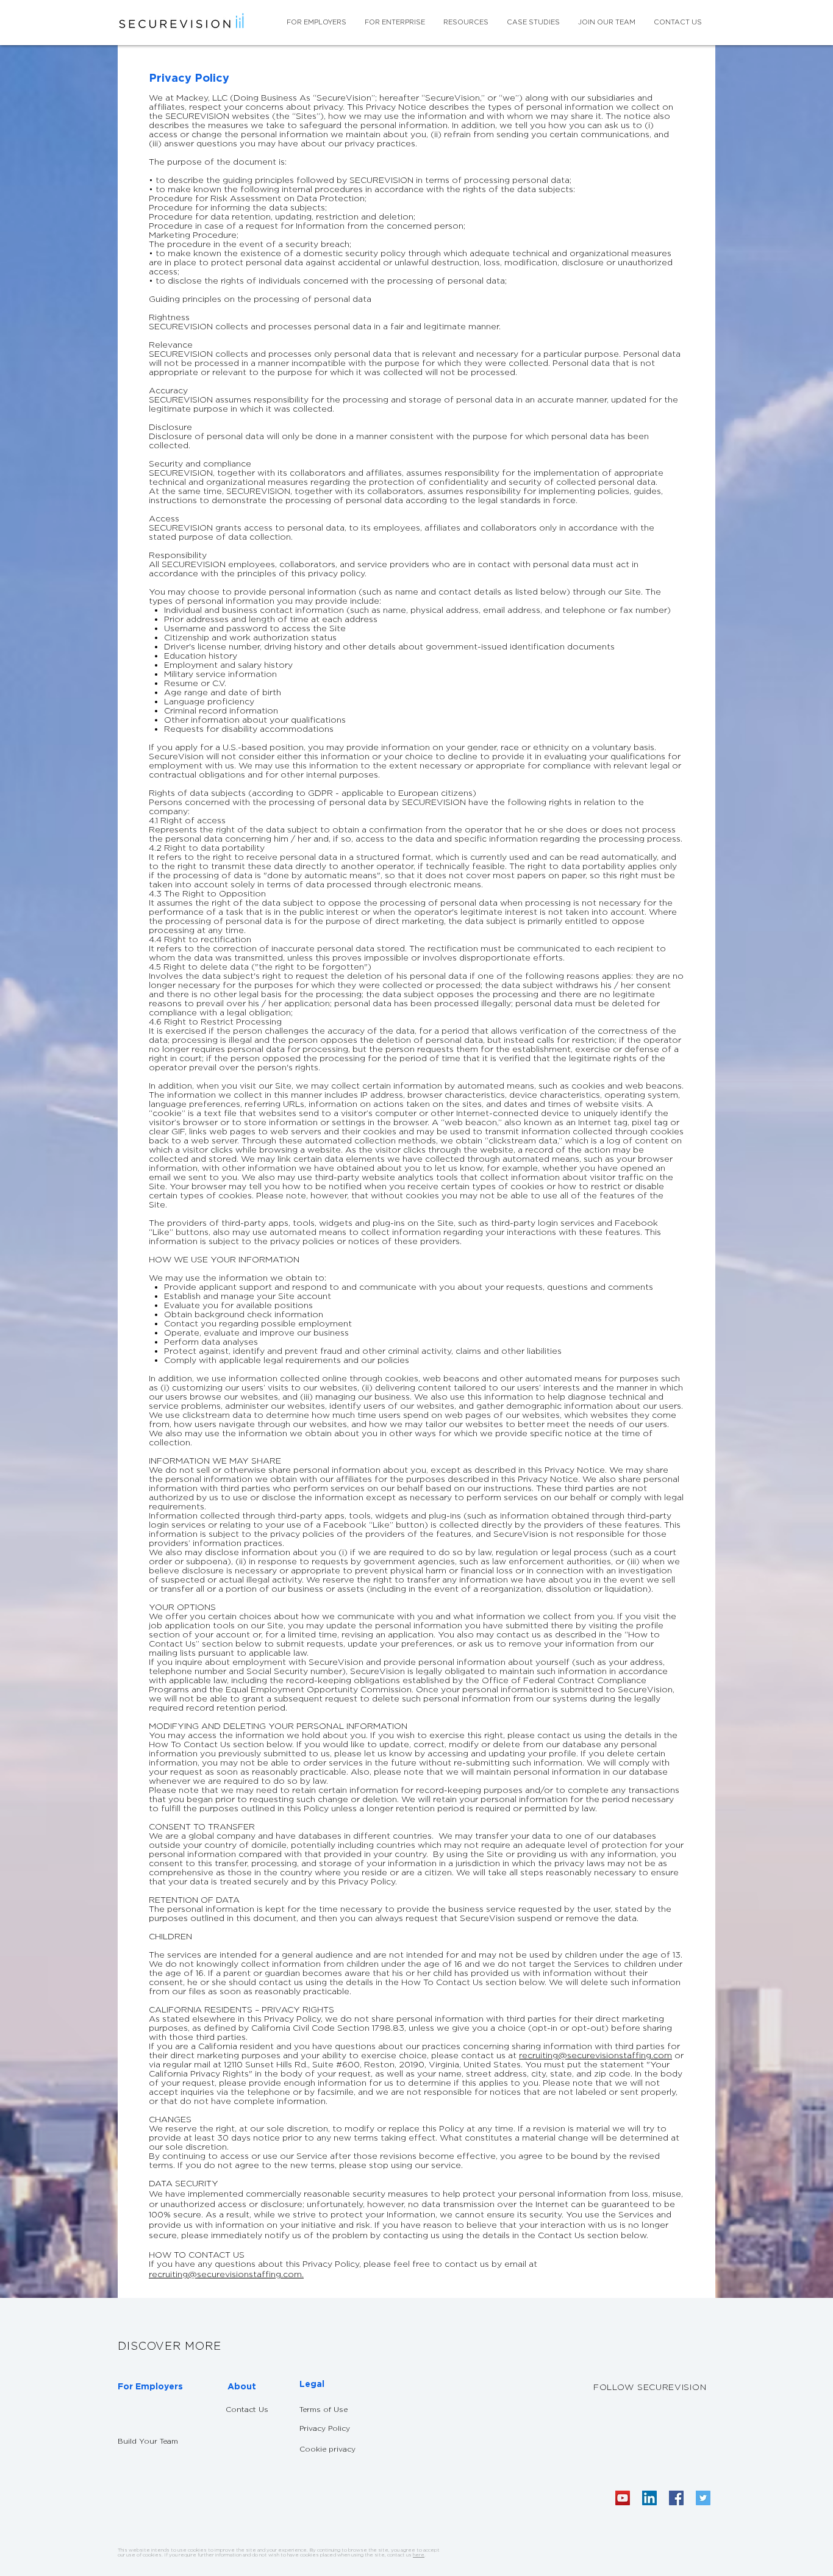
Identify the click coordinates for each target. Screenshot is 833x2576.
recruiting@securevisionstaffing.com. (226, 2274)
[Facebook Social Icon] (676, 2498)
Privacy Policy (325, 2428)
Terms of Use (324, 2409)
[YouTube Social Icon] (623, 2498)
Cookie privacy (329, 2449)
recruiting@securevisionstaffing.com (595, 2055)
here (419, 2555)
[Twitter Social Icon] (703, 2498)
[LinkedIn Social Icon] (649, 2498)
